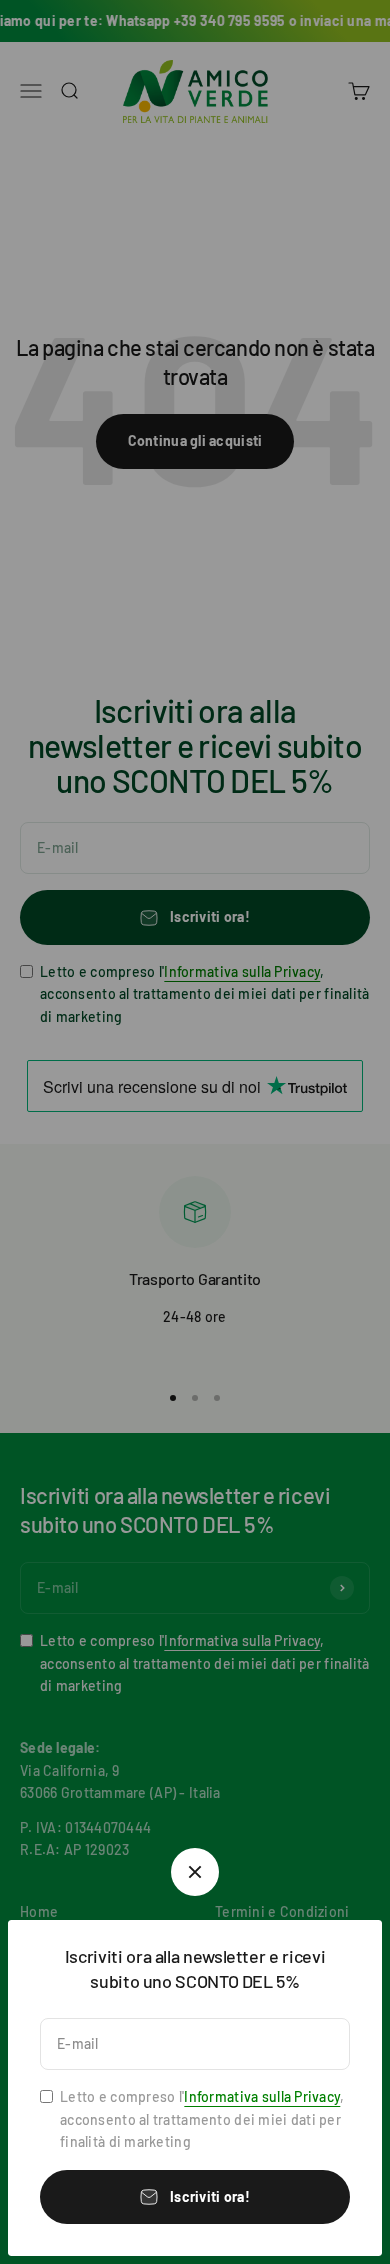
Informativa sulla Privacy (262, 2096)
